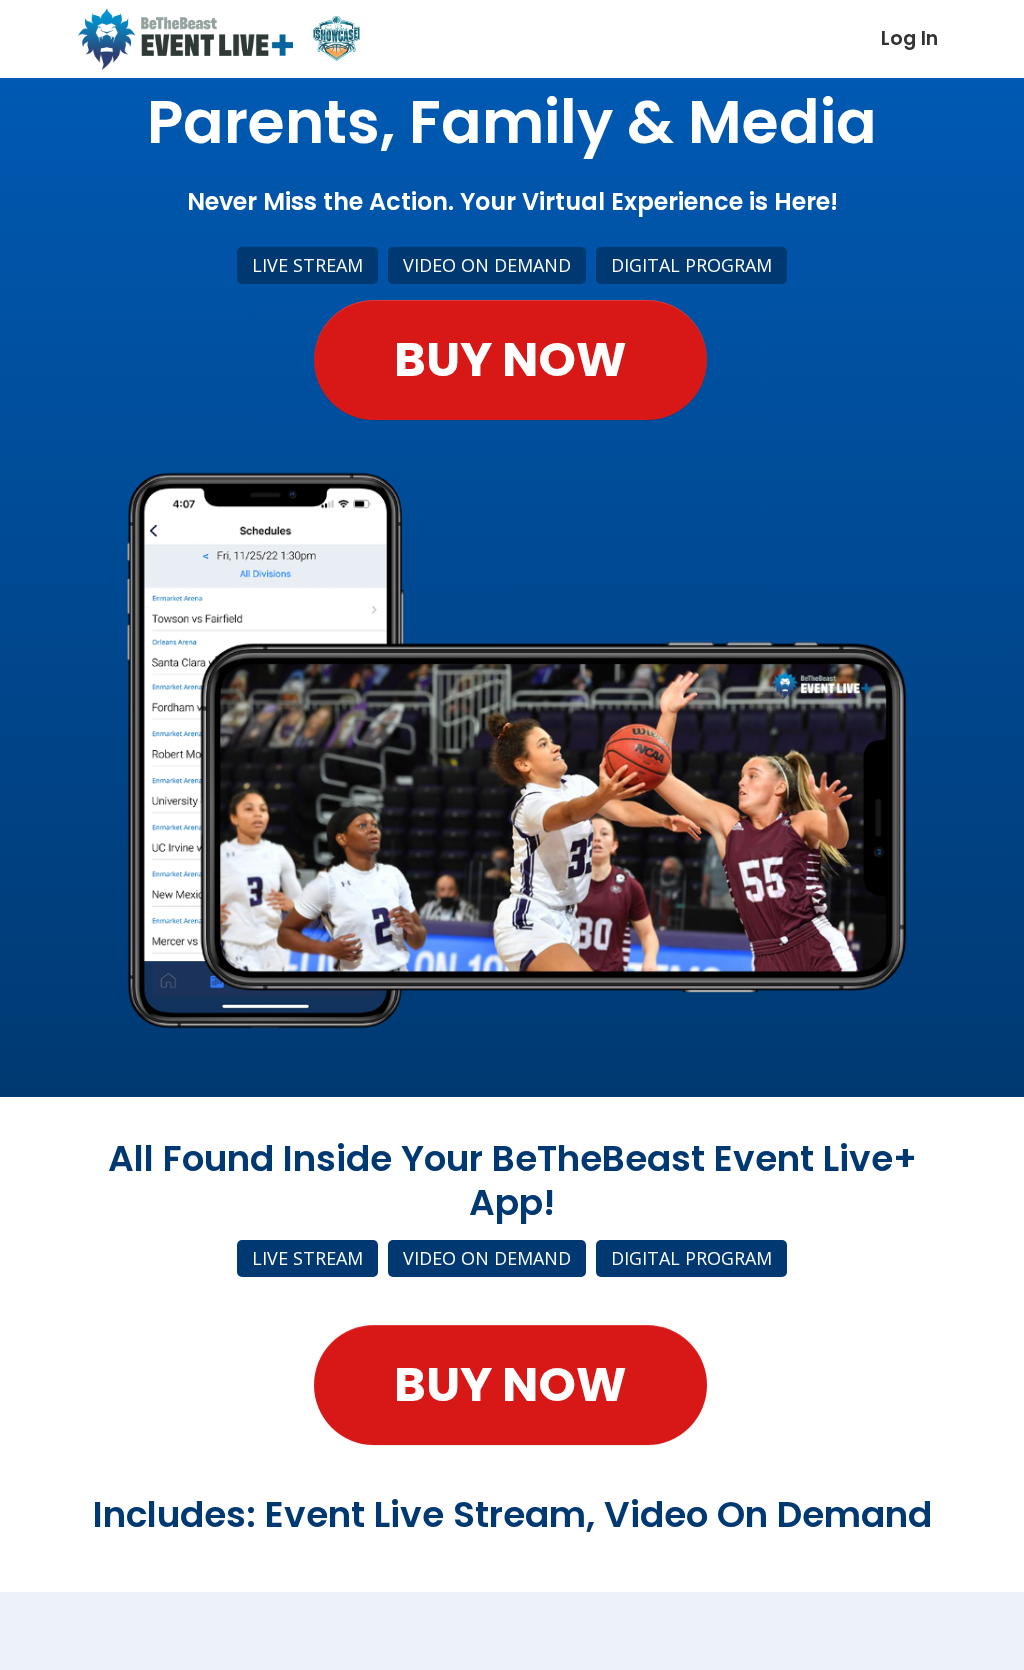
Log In (909, 38)
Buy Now (510, 359)
